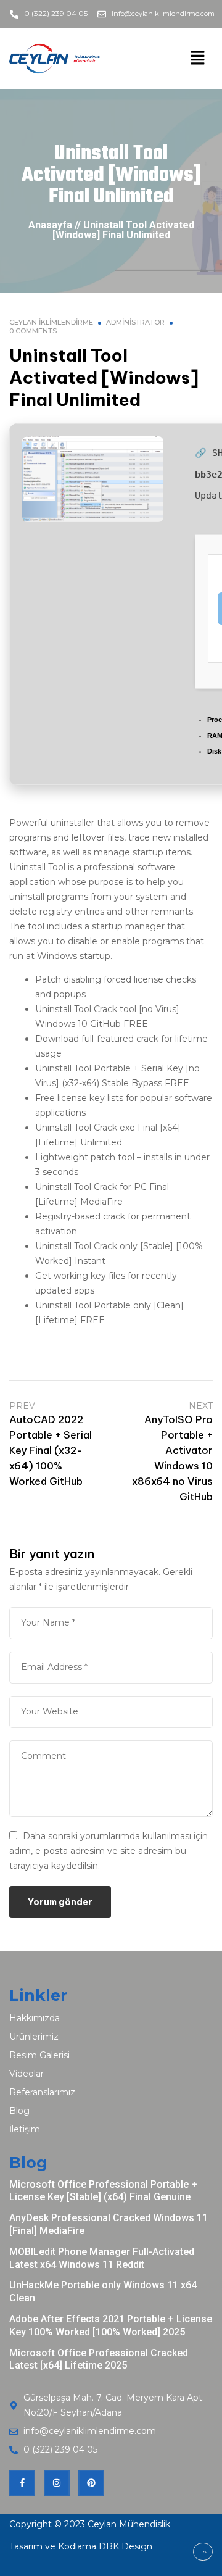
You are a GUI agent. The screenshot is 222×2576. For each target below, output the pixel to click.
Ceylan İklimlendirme (51, 322)
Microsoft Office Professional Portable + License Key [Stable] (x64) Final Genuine (103, 2191)
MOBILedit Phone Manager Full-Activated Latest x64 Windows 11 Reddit (102, 2258)
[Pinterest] (91, 2483)
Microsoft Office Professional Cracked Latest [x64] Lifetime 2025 (99, 2359)
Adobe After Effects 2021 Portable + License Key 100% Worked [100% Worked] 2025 (111, 2325)
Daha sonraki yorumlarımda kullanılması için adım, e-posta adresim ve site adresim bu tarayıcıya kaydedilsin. (109, 1851)
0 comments (33, 331)
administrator (135, 322)
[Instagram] (57, 2483)
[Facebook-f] (22, 2483)
